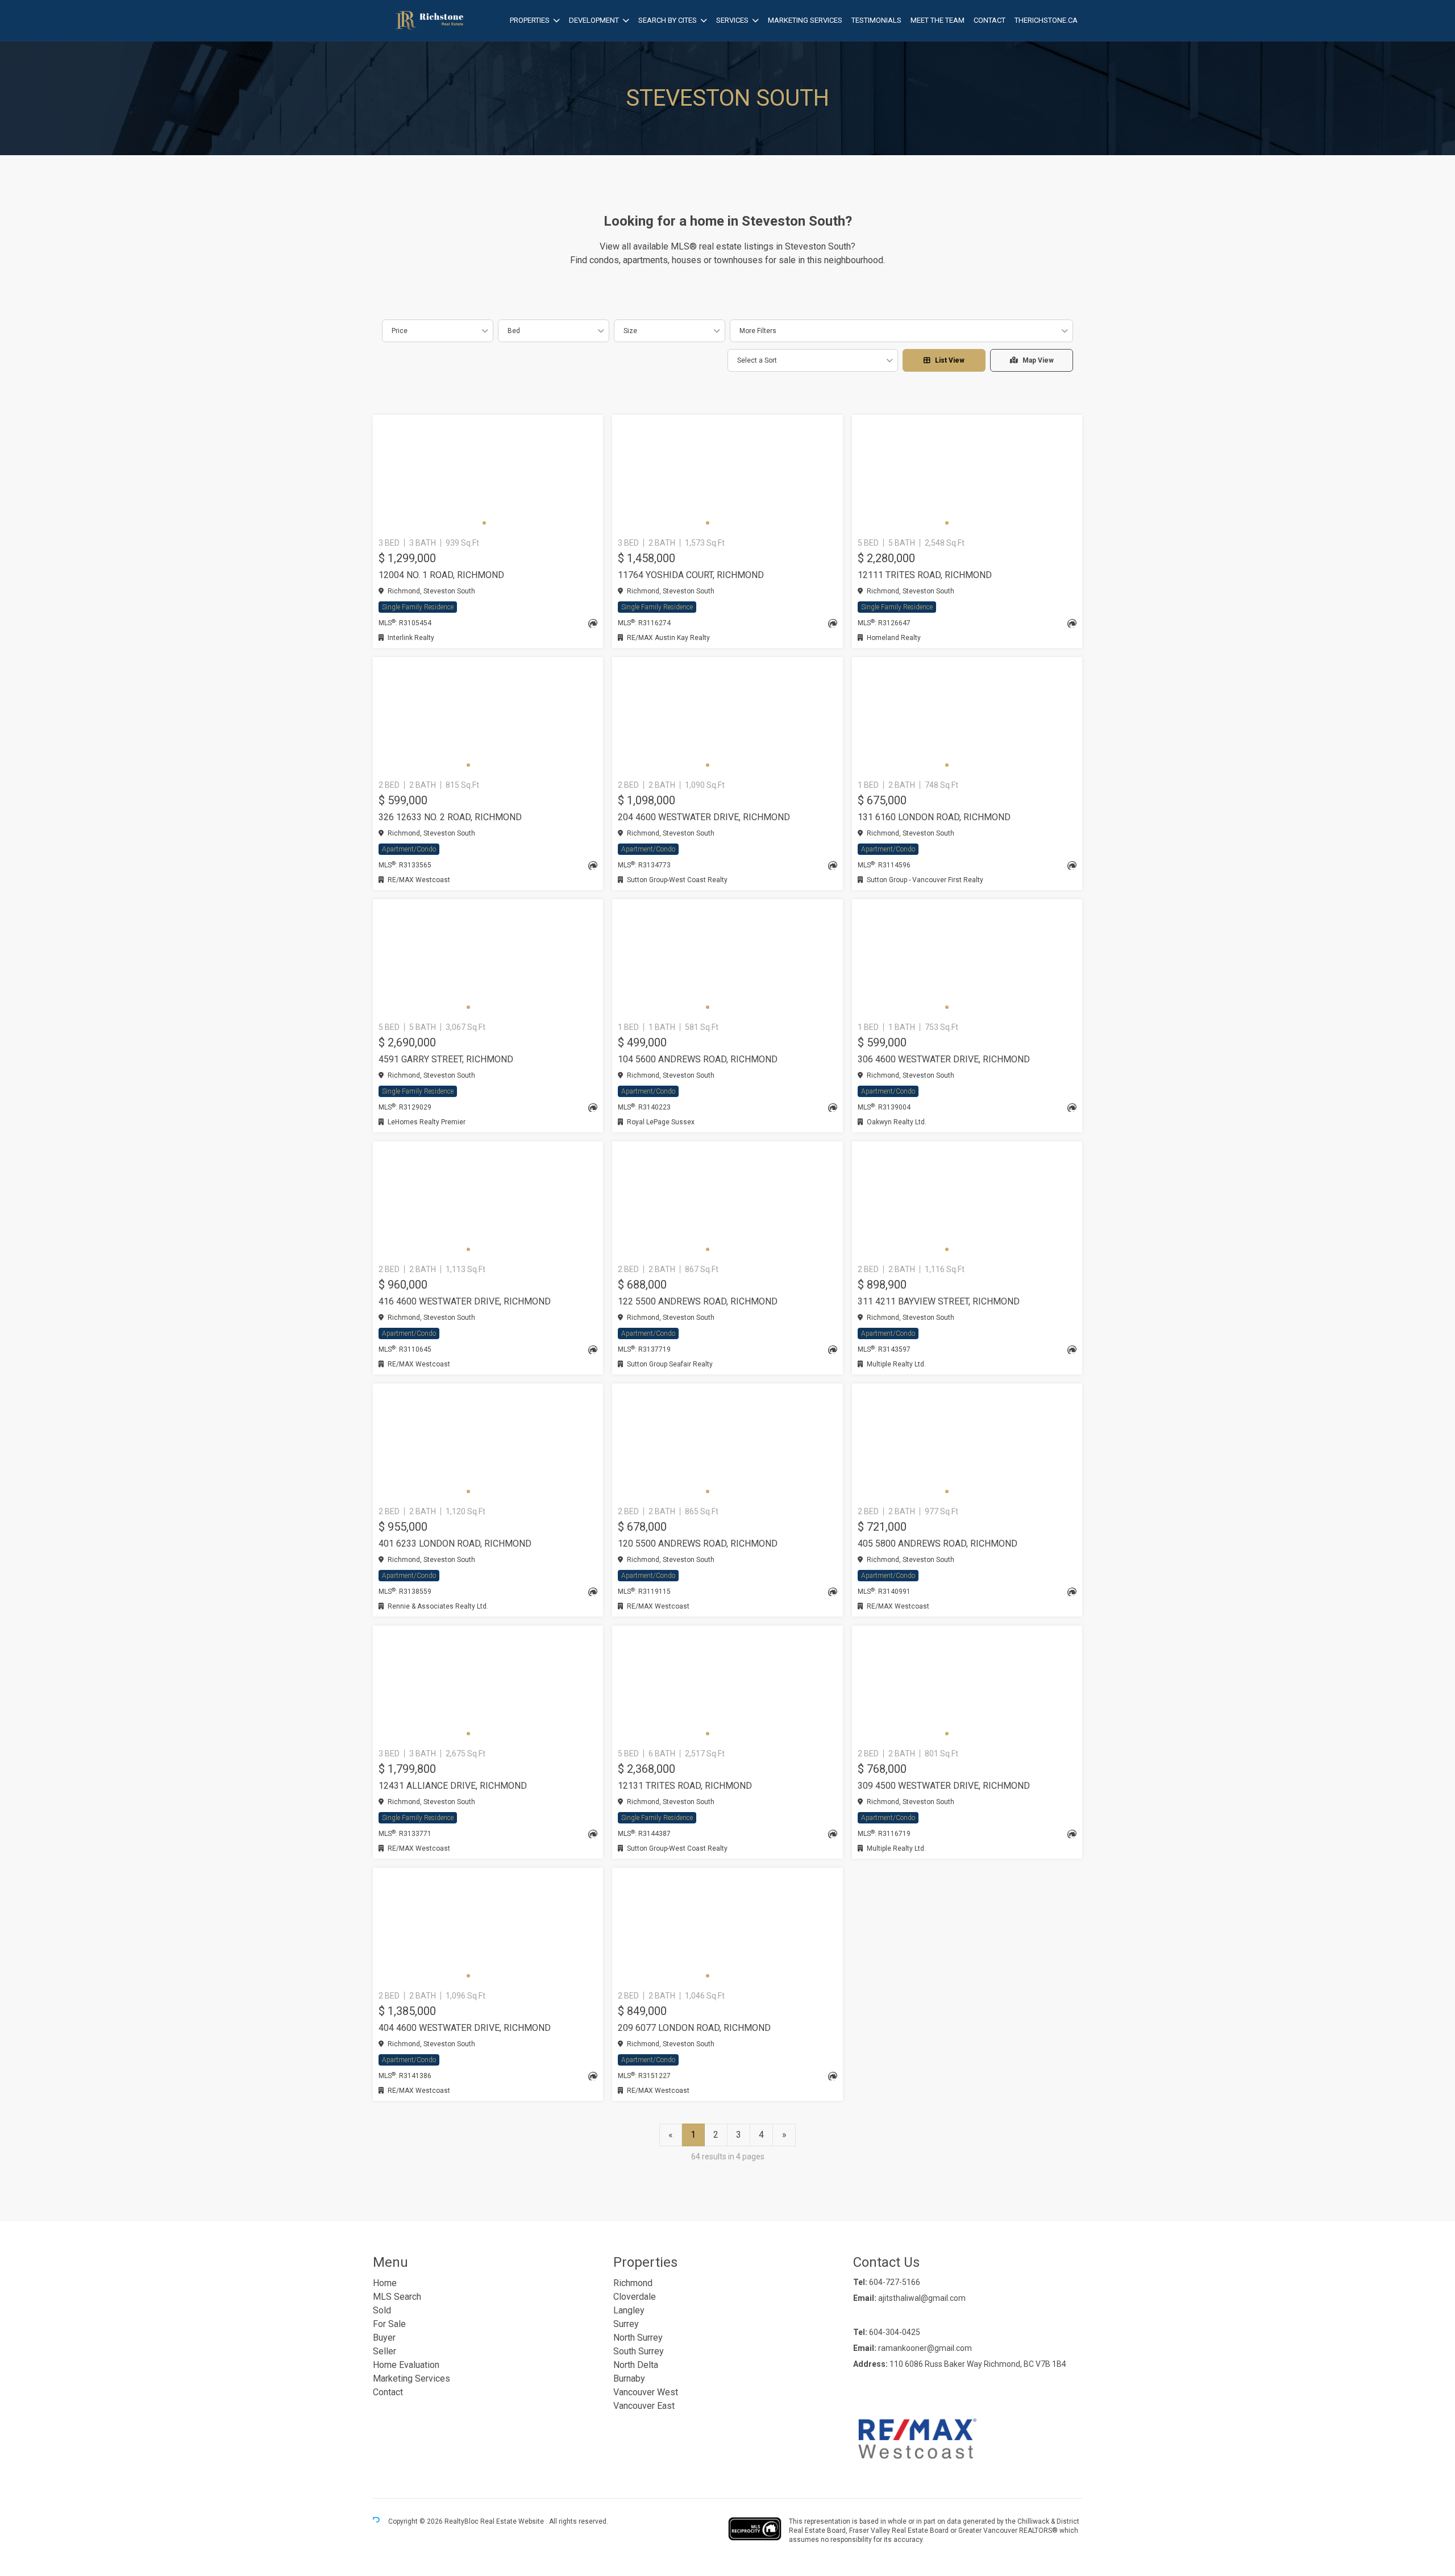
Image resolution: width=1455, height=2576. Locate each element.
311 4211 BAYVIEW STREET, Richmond (939, 1301)
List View (950, 360)
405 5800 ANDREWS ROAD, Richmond (938, 1543)
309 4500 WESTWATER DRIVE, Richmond (944, 1786)
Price (400, 331)
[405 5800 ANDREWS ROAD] (967, 1443)
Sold (382, 2310)
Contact (990, 20)
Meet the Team (938, 20)
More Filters (758, 331)
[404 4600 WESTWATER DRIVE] (488, 1927)
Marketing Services (805, 20)
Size (630, 331)
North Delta (636, 2365)
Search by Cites (668, 20)
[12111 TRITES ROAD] (967, 474)
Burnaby (629, 2378)
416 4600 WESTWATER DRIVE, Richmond (465, 1301)
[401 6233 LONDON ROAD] (488, 1443)
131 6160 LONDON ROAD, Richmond (934, 817)
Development (594, 20)
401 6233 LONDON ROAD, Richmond (455, 1543)
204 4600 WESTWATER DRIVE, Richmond (704, 817)
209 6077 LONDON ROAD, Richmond (694, 2028)
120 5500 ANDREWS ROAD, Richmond (698, 1543)
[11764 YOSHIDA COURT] (727, 474)
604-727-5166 (895, 2282)
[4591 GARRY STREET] (488, 958)
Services (732, 20)
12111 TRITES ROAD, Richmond (925, 575)
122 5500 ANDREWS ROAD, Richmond (698, 1301)
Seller (384, 2351)
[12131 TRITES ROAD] (727, 1685)
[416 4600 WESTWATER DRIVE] (488, 1200)
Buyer (384, 2338)
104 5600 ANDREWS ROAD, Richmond (698, 1059)
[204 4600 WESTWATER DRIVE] (727, 716)
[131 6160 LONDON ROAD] (967, 716)
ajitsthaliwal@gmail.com (922, 2298)
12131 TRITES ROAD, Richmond (685, 1786)
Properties (530, 20)
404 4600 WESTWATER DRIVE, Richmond (465, 2028)
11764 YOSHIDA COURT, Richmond (691, 575)
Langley (629, 2310)
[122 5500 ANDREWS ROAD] (727, 1200)
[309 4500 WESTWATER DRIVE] (967, 1685)
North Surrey (638, 2338)
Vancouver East (644, 2406)
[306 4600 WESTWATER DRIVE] (967, 958)
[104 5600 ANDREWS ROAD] (727, 958)
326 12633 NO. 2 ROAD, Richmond (450, 817)
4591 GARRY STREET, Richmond (446, 1059)
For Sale (389, 2324)
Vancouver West (646, 2392)
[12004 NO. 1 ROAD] (488, 474)
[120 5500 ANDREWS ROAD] (727, 1443)
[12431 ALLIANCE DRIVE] (488, 1685)
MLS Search (397, 2297)
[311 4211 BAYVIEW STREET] (967, 1200)
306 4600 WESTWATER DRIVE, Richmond (944, 1059)
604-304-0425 (895, 2332)
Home (385, 2283)
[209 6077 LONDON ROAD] (727, 1927)
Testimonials (876, 20)
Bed (514, 331)
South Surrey (639, 2351)
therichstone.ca (1046, 20)
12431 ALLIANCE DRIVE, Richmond (453, 1786)
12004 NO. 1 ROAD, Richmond (441, 575)
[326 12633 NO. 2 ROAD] (488, 716)
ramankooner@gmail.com (925, 2348)
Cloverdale (635, 2297)
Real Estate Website (513, 2521)
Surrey (626, 2324)
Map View (1038, 360)
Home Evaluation (406, 2365)
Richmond (633, 2283)
